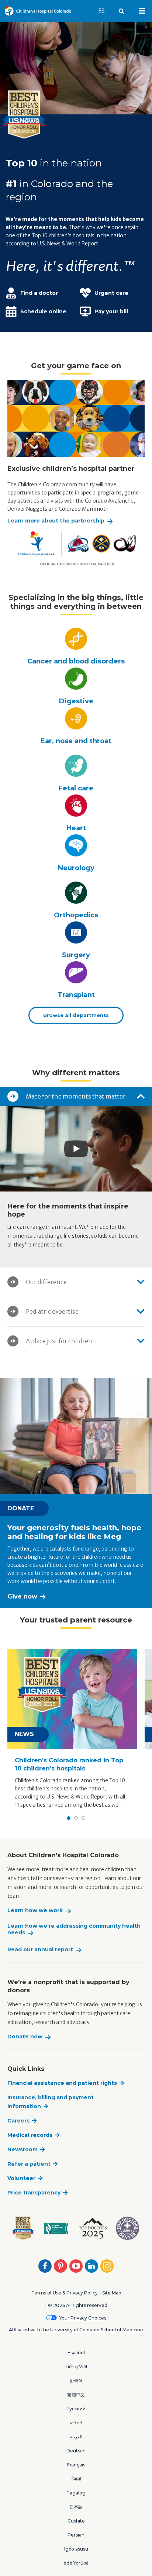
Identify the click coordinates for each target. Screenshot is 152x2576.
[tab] (76, 1096)
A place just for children (59, 1341)
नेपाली (76, 2479)
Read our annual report (40, 1950)
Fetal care (76, 788)
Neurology (76, 868)
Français (76, 2465)
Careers (18, 2121)
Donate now (25, 2037)
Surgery (76, 955)
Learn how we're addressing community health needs (74, 1929)
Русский (76, 2409)
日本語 (76, 2507)
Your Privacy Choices (83, 2318)
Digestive (76, 701)
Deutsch (76, 2451)
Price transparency (34, 2193)
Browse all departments (76, 1015)
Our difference (46, 1282)
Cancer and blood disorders (76, 661)
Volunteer (21, 2178)
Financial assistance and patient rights (62, 2083)
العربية (76, 2437)
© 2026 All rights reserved (78, 2305)
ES (105, 11)
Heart (76, 828)
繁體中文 (76, 2395)
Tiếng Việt (76, 2367)
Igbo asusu (76, 2549)
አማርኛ (76, 2423)
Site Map (112, 2293)
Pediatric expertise (52, 1311)
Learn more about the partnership (56, 521)
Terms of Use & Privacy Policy (65, 2293)
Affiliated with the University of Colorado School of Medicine (76, 2330)
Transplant (76, 995)
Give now (22, 1596)
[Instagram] (107, 2266)
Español (76, 2353)
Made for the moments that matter (76, 1096)
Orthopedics (76, 915)
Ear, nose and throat (76, 741)
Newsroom (23, 2149)
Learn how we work (35, 1911)
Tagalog (76, 2493)
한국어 (76, 2381)
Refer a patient (29, 2164)
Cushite (76, 2521)
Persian (76, 2535)
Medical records (30, 2135)
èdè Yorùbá (76, 2563)
